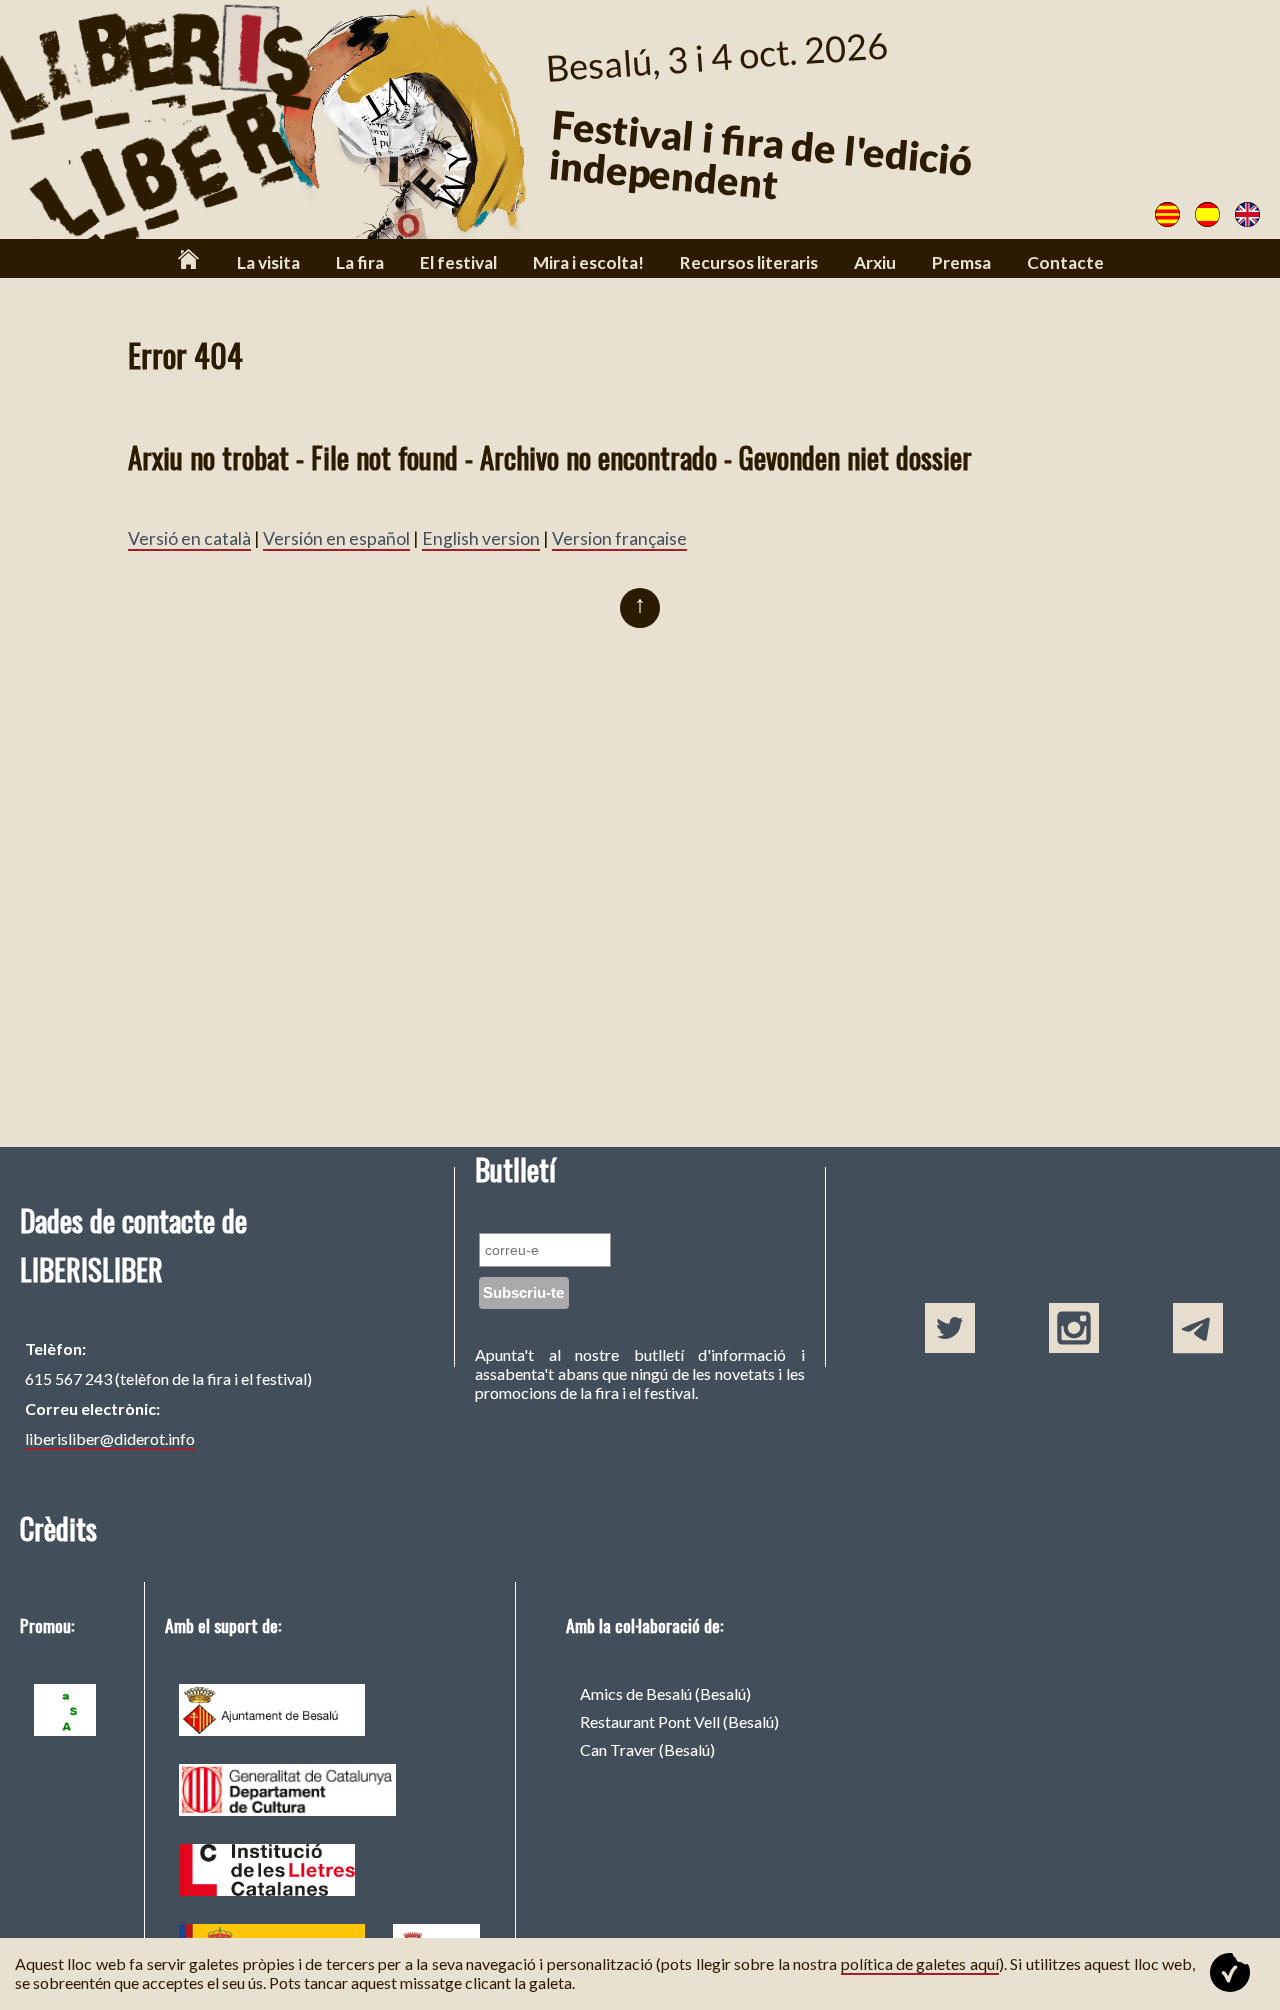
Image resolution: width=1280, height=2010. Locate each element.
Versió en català (189, 538)
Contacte (1065, 262)
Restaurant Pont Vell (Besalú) (679, 1721)
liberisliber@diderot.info (110, 1438)
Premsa (961, 262)
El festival (458, 262)
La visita (268, 262)
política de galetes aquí (920, 1963)
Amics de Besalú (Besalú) (665, 1693)
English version (481, 538)
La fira (360, 262)
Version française (619, 538)
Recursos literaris (749, 262)
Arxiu (875, 262)
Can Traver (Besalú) (647, 1749)
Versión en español (336, 538)
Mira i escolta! (588, 262)
